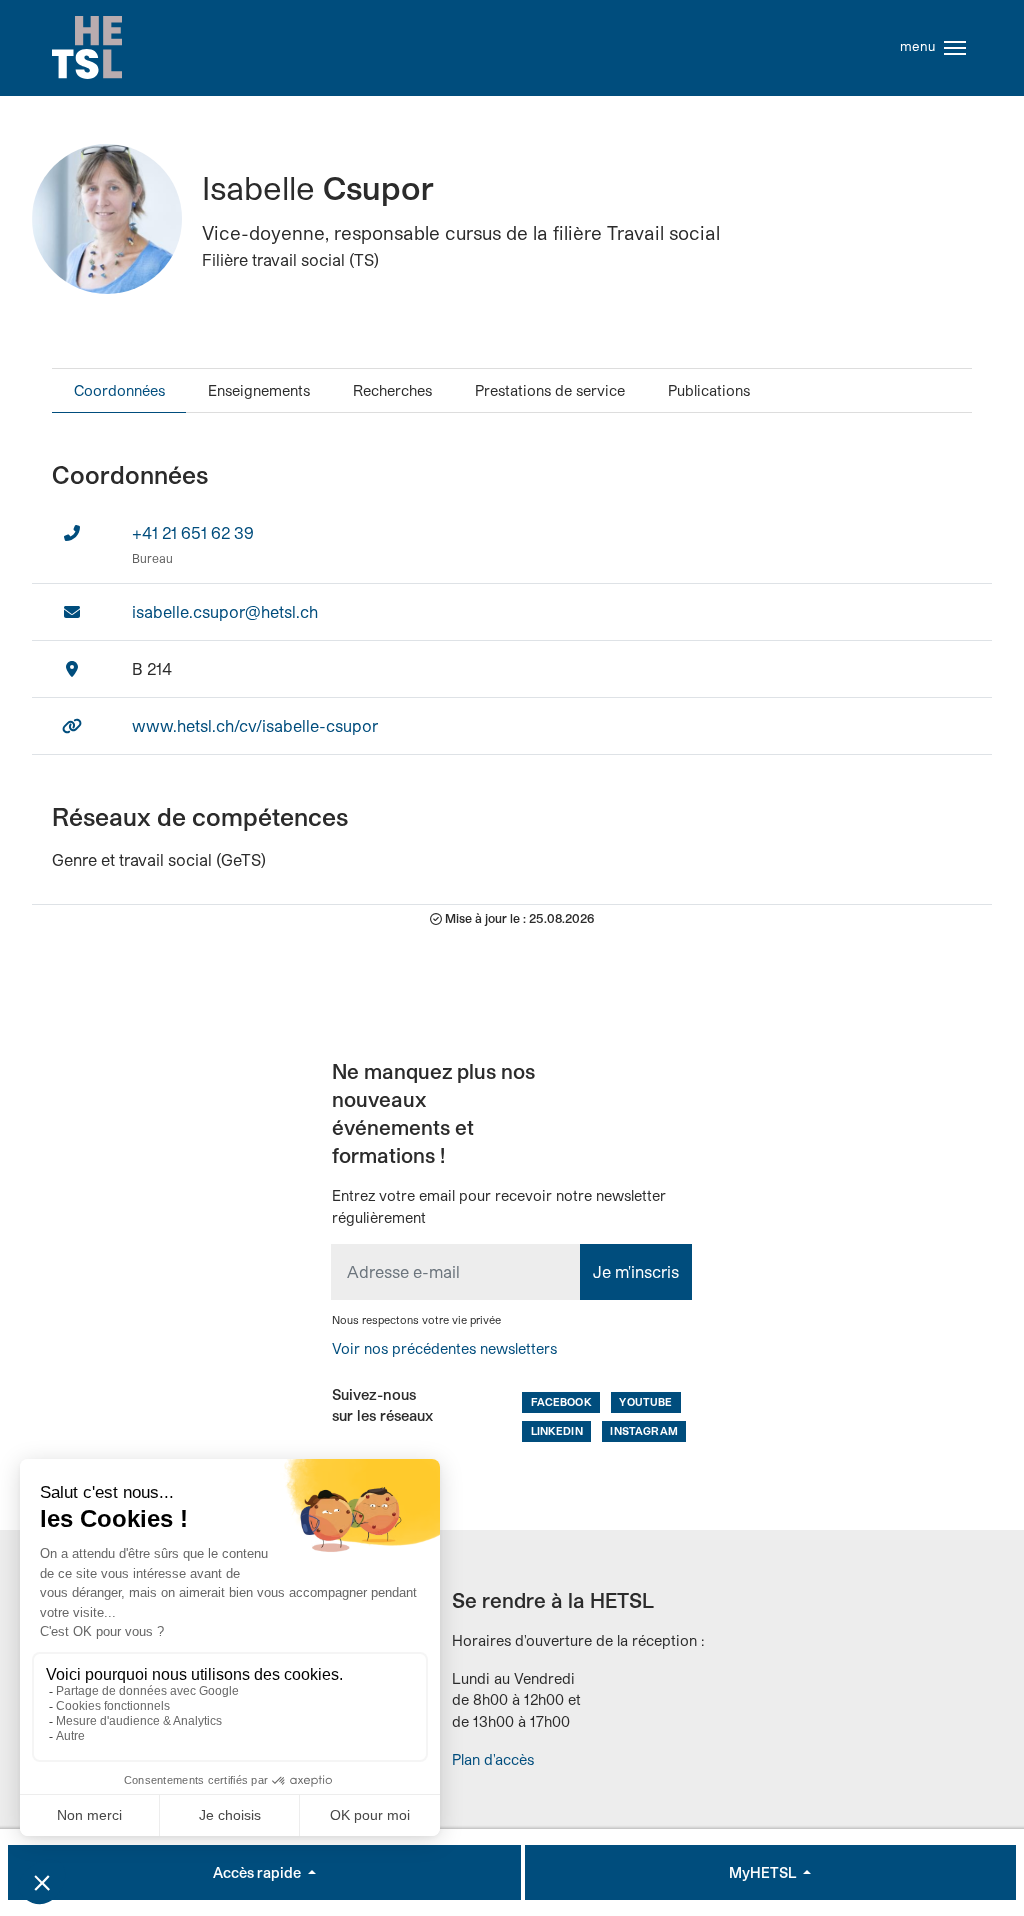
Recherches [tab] (392, 390)
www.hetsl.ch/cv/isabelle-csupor (255, 725)
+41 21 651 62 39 (193, 532)
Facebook (561, 1401)
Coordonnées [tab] (119, 390)
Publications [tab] (709, 390)
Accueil (87, 48)
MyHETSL (764, 1872)
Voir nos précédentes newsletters (444, 1348)
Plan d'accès (493, 1759)
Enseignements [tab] (259, 390)
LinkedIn (557, 1430)
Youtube (645, 1401)
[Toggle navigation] (955, 48)
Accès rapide (258, 1872)
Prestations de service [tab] (550, 390)
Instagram (643, 1430)
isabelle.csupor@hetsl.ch (225, 611)
